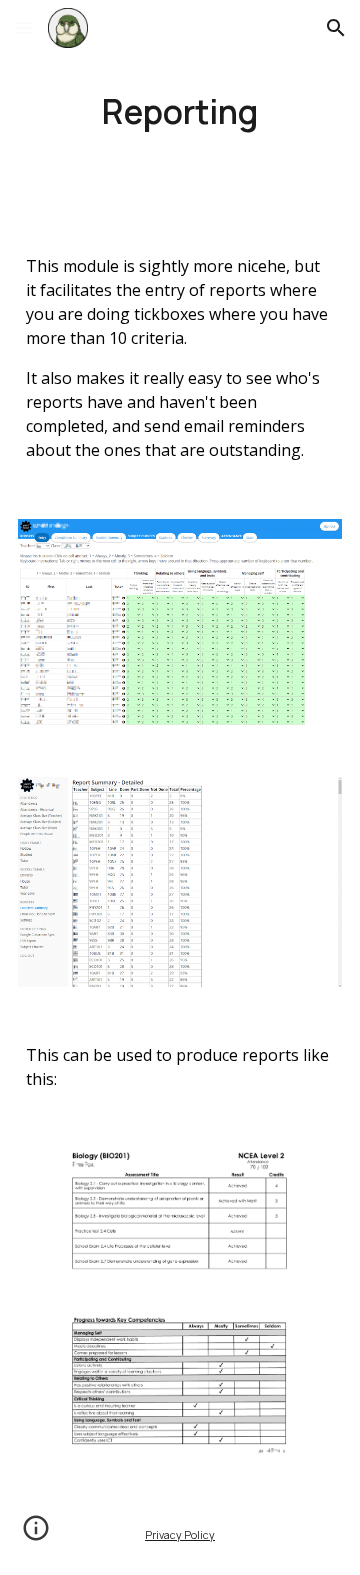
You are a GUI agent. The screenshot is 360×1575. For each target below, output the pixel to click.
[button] (24, 27)
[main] (180, 111)
